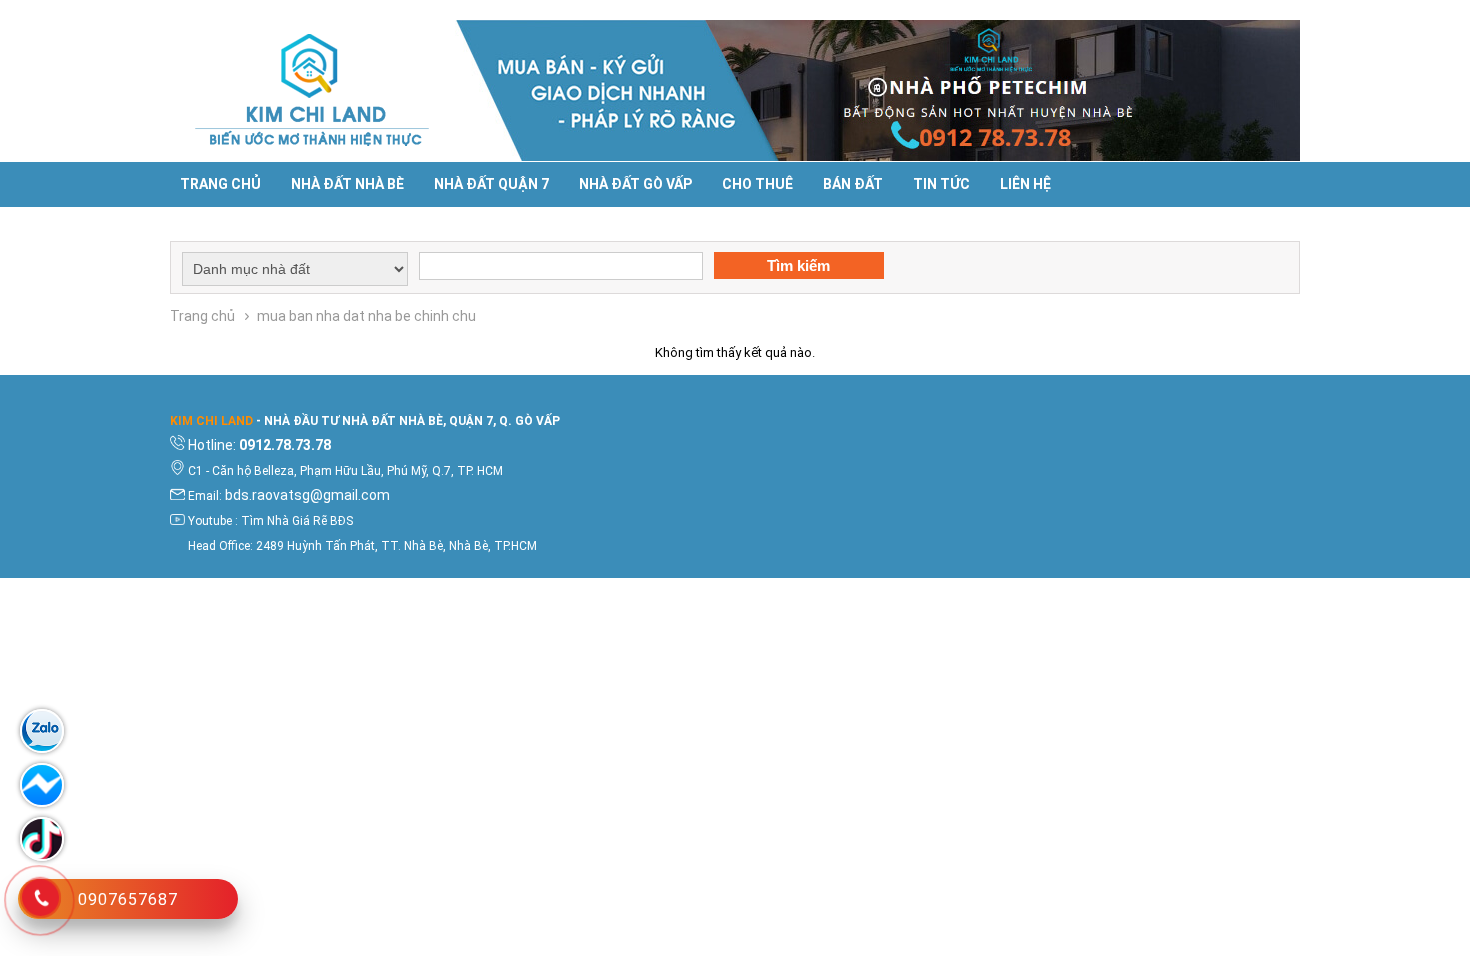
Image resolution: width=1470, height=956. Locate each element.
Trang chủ (220, 184)
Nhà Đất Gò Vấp (635, 184)
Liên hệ (1025, 184)
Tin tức (941, 184)
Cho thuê (757, 184)
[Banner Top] (877, 90)
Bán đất (853, 184)
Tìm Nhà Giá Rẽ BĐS (297, 521)
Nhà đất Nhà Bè (347, 184)
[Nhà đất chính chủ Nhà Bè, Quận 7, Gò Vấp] (312, 90)
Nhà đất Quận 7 (491, 184)
